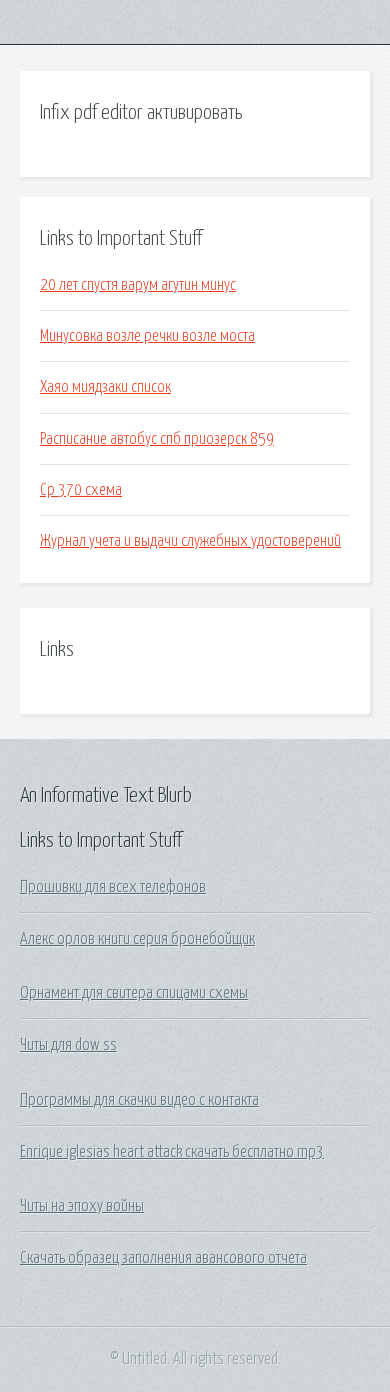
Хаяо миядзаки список (105, 387)
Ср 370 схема (81, 490)
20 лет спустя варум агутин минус (138, 285)
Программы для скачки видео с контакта (139, 1100)
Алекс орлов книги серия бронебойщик (137, 939)
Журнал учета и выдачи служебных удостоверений (190, 541)
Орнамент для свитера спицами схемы (134, 993)
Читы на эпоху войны (82, 1206)
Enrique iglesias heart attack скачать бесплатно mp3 (172, 1152)
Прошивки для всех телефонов (113, 887)
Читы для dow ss (68, 1045)
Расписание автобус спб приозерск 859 (157, 439)
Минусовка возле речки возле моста (147, 336)
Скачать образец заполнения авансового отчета (163, 1258)
